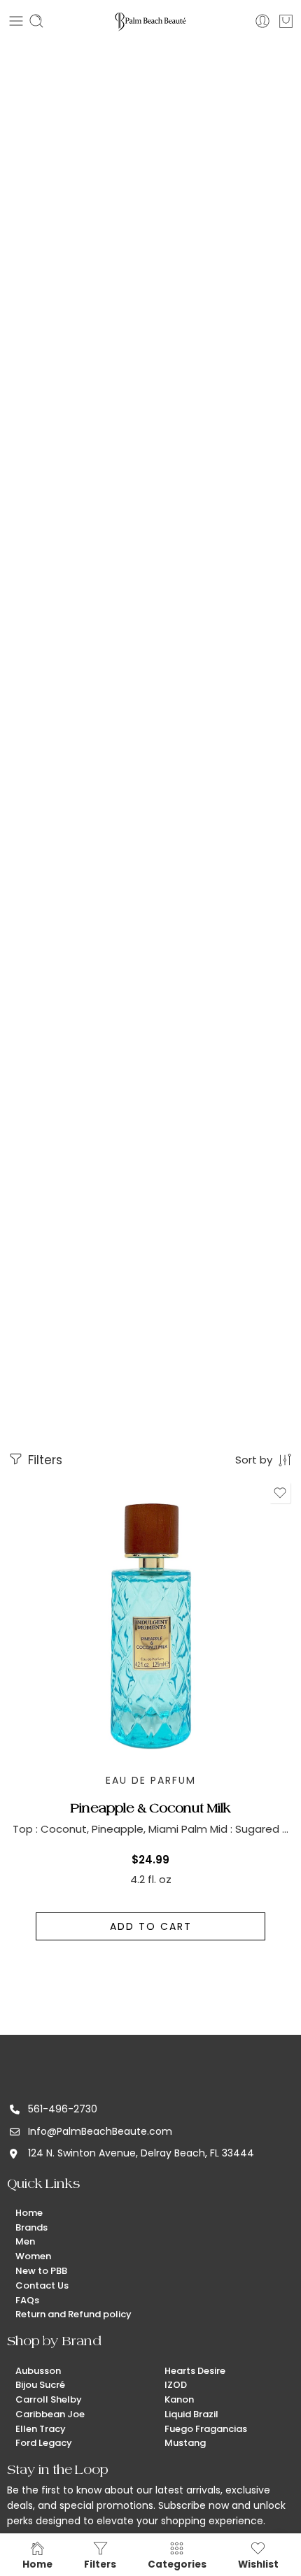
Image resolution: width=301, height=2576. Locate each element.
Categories (177, 2564)
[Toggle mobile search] (36, 21)
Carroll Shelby (49, 2399)
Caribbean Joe (50, 2414)
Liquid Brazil (191, 2414)
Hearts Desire (195, 2371)
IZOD (176, 2385)
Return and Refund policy (73, 2314)
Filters (43, 1460)
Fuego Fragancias (206, 2429)
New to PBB (41, 2271)
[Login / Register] (262, 21)
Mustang (185, 2443)
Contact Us (42, 2285)
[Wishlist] (280, 1493)
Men (25, 2241)
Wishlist (258, 2564)
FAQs (27, 2300)
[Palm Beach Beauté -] (150, 21)
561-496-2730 (63, 2109)
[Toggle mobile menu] (16, 21)
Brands (31, 2227)
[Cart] (286, 21)
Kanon (179, 2399)
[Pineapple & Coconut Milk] (150, 1622)
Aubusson (38, 2371)
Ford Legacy (44, 2443)
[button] (150, 1926)
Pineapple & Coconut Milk (151, 1808)
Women (33, 2256)
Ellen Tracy (41, 2429)
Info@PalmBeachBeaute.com (100, 2131)
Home (29, 2213)
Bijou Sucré (40, 2385)
